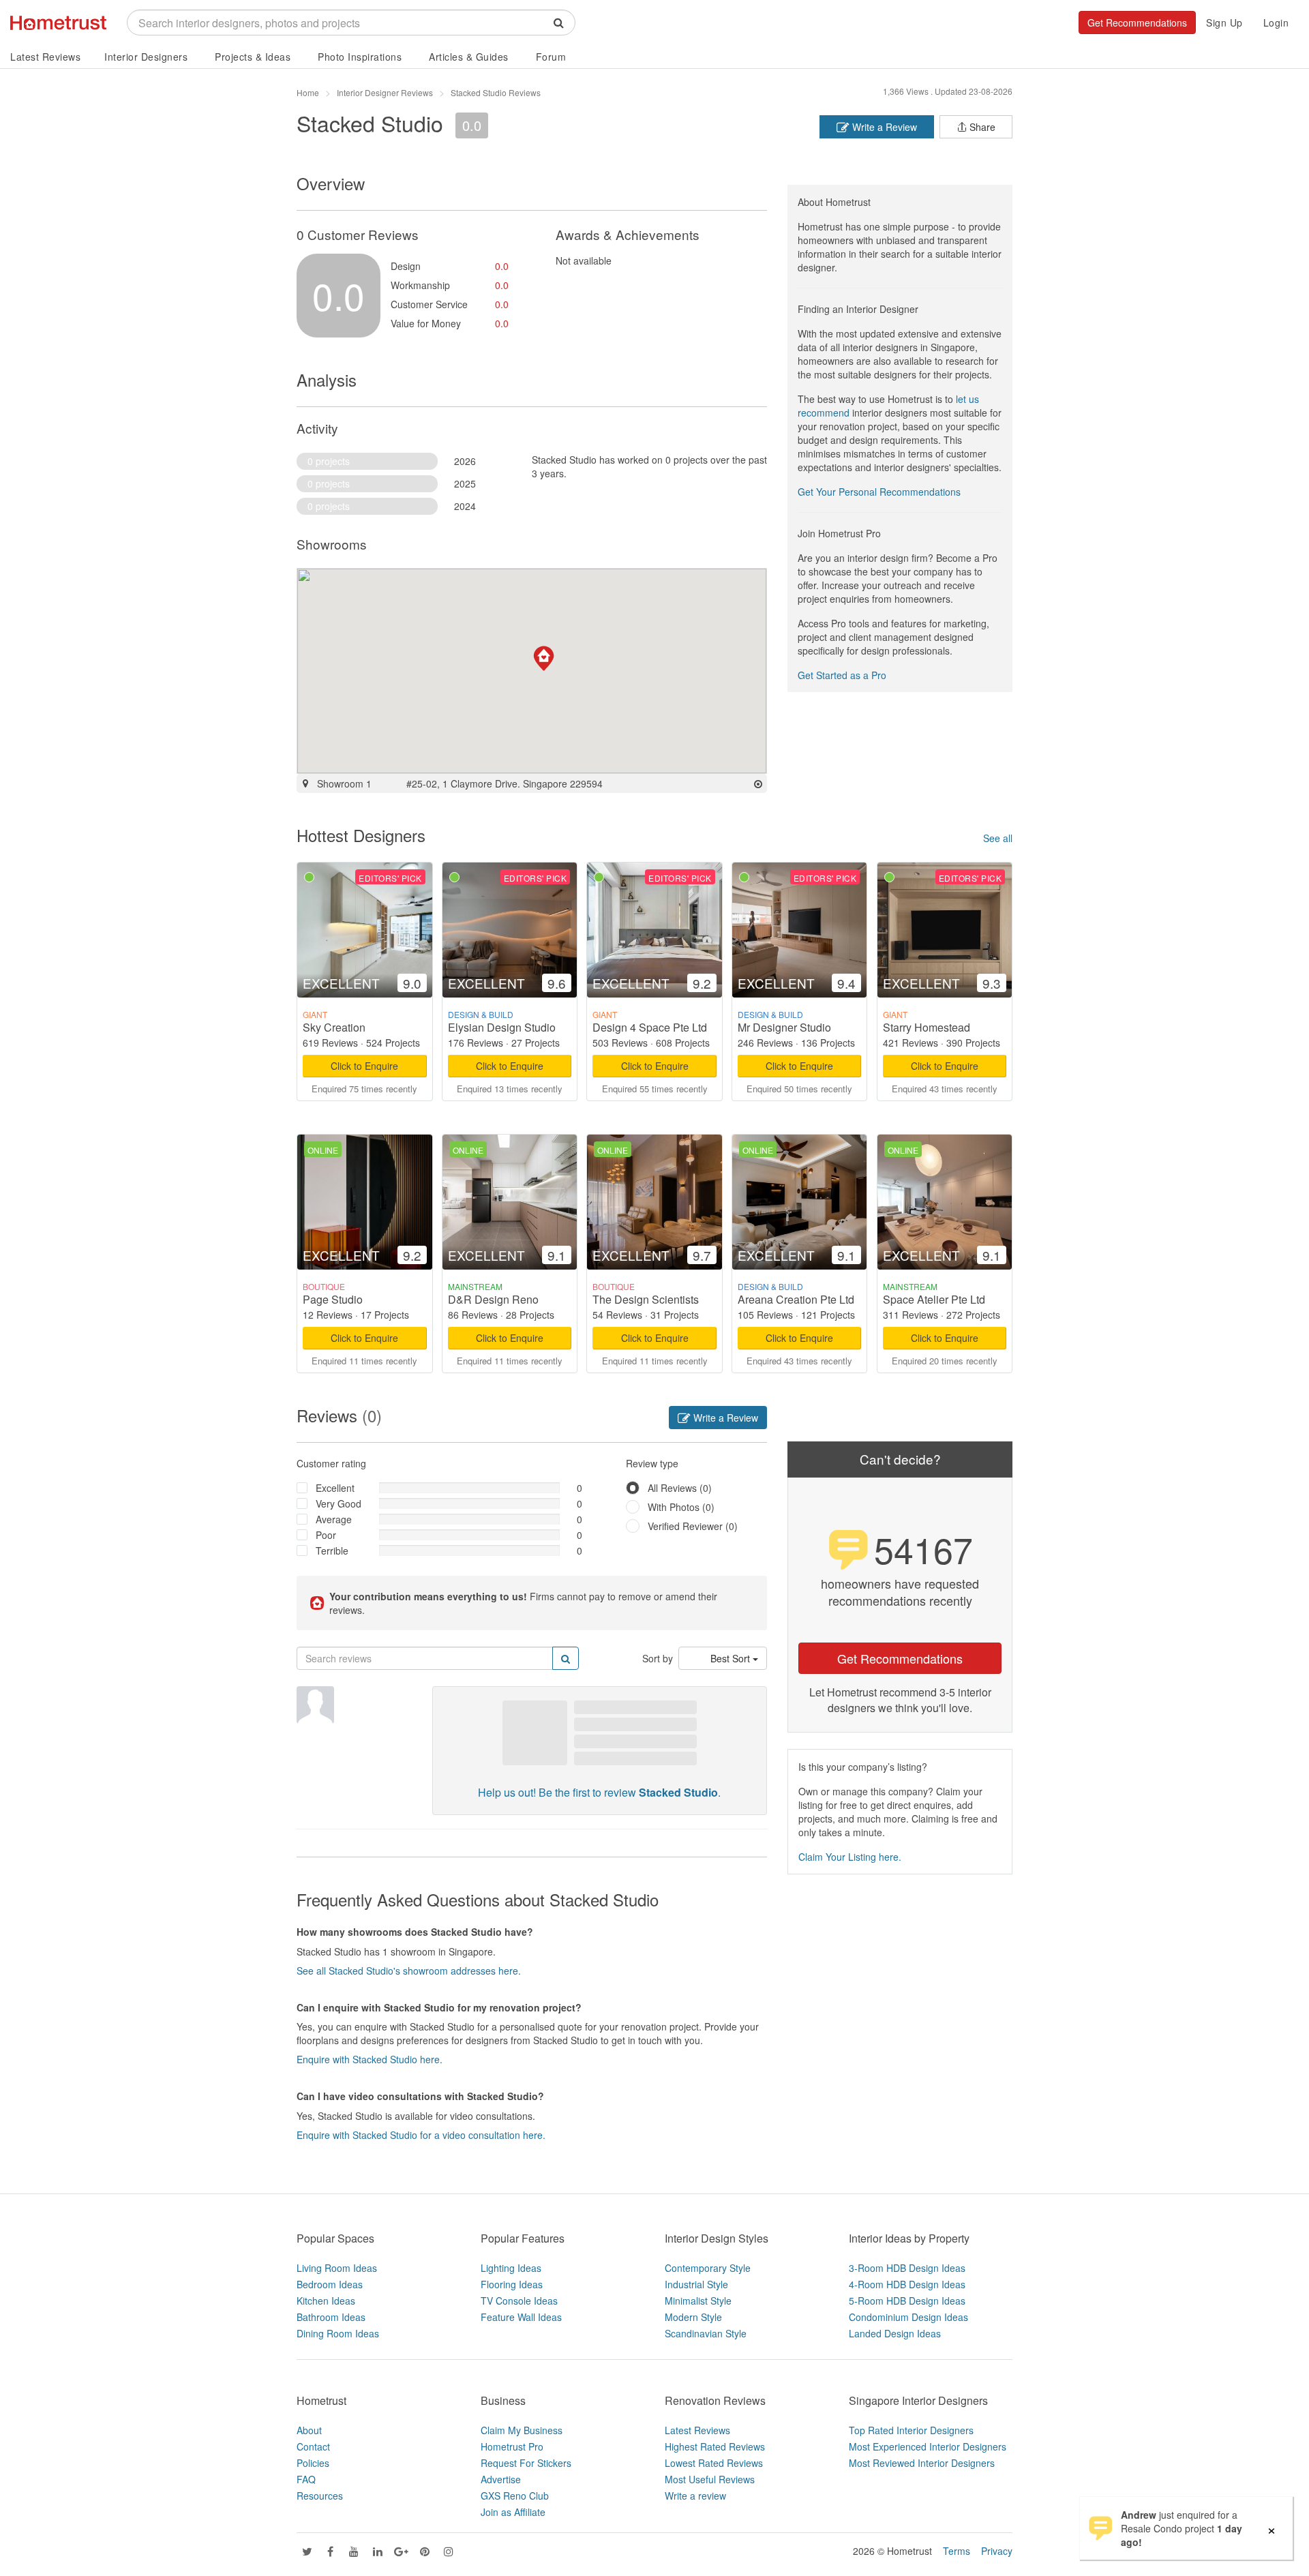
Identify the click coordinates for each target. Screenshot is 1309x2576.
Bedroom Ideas (330, 2284)
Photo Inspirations (360, 57)
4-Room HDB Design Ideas (907, 2284)
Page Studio (333, 1299)
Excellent (335, 1488)
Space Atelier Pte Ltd (934, 1299)
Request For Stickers (526, 2463)
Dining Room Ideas (338, 2333)
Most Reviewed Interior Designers (922, 2463)
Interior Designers (146, 57)
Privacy (997, 2551)
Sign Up (1224, 23)
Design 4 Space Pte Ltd (650, 1027)
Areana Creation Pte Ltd (796, 1299)
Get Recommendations (1137, 23)
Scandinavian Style (706, 2333)
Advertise (501, 2479)
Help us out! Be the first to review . (599, 1792)
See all (998, 838)
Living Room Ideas (337, 2268)
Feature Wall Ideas (521, 2317)
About (309, 2430)
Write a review (695, 2496)
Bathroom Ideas (331, 2317)
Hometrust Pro (512, 2446)
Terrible (332, 1551)
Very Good (338, 1503)
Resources (320, 2496)
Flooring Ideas (512, 2284)
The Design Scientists (646, 1299)
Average (334, 1519)
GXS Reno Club (515, 2496)
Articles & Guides (469, 57)
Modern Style (693, 2317)
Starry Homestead (927, 1027)
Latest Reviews (45, 57)
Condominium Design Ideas (908, 2317)
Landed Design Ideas (895, 2333)
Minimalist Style (698, 2301)
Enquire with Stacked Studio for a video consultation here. (421, 2135)
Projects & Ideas (253, 57)
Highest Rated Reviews (715, 2446)
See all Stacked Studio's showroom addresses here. (409, 1971)
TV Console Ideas (519, 2301)
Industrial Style (696, 2284)
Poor (326, 1535)
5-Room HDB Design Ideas (907, 2301)
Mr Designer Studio (784, 1027)
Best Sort (732, 1658)
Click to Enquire (364, 1066)
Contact (313, 2446)
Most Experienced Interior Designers (928, 2446)
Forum (551, 57)
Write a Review (883, 127)
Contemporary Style (708, 2268)
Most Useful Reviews (710, 2479)
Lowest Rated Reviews (714, 2463)
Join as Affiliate (513, 2512)
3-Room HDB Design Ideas (907, 2268)
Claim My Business (522, 2430)
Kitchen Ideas (326, 2301)
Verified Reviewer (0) (693, 1526)
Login (1276, 23)
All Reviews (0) (680, 1488)
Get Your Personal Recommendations (879, 492)
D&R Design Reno (493, 1299)
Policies (313, 2463)
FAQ (306, 2479)
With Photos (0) (681, 1507)
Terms (957, 2551)
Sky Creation (334, 1027)
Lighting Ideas (511, 2268)
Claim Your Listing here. (850, 1857)
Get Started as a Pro (842, 675)
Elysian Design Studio (502, 1027)
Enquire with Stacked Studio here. (370, 2059)
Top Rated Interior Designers (911, 2430)
